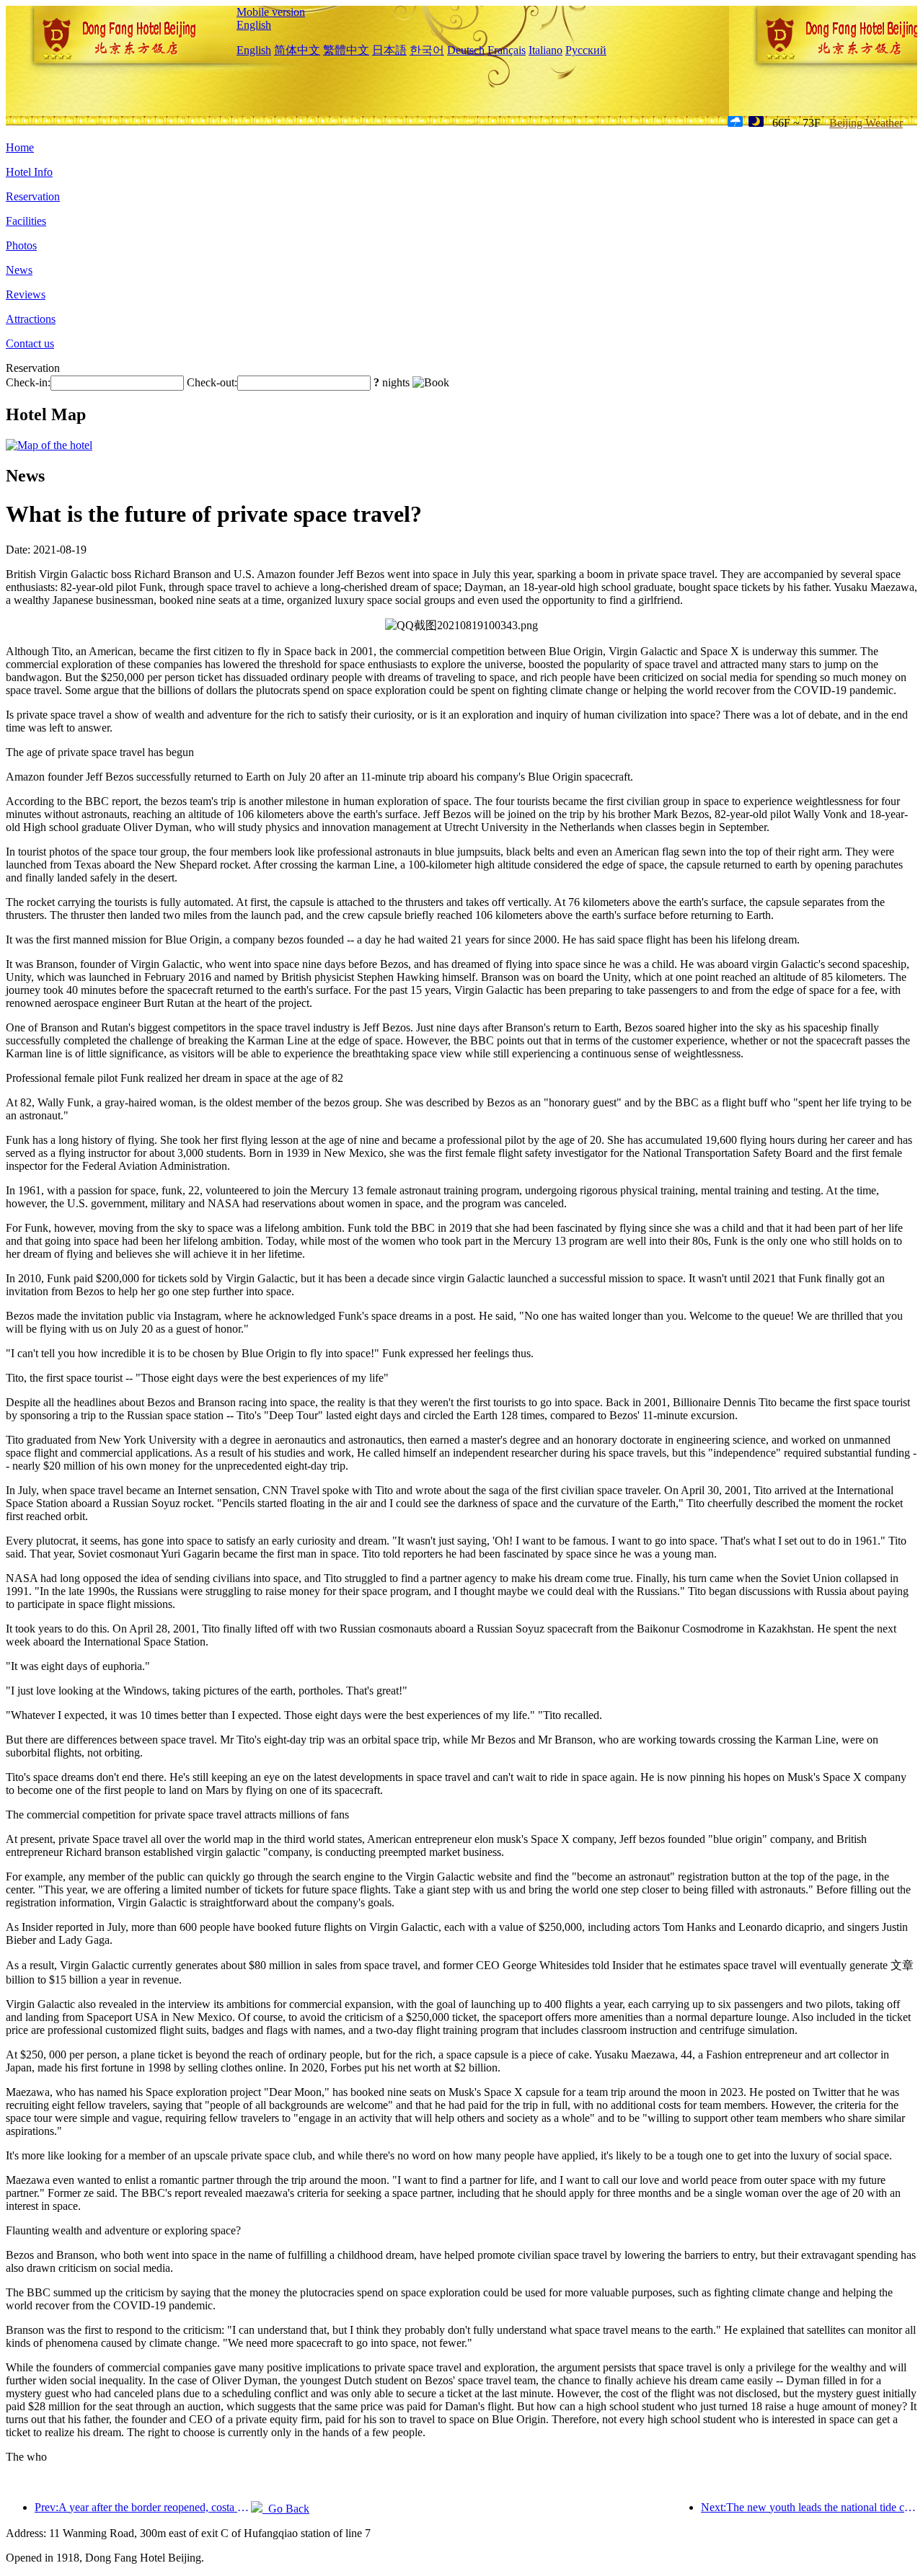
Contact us (30, 343)
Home (20, 147)
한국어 (427, 50)
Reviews (26, 294)
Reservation (33, 196)
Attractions (31, 319)
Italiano (546, 50)
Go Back (286, 2509)
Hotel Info (29, 172)
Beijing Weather (866, 123)
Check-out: (212, 382)
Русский (586, 50)
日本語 (389, 50)
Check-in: (28, 382)
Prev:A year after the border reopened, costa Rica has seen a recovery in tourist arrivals (143, 2507)
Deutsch (466, 50)
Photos (21, 245)
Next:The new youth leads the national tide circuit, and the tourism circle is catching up (809, 2507)
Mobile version (271, 12)
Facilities (26, 221)
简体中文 (297, 50)
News (19, 270)
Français (507, 50)
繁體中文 (346, 50)
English (254, 25)
